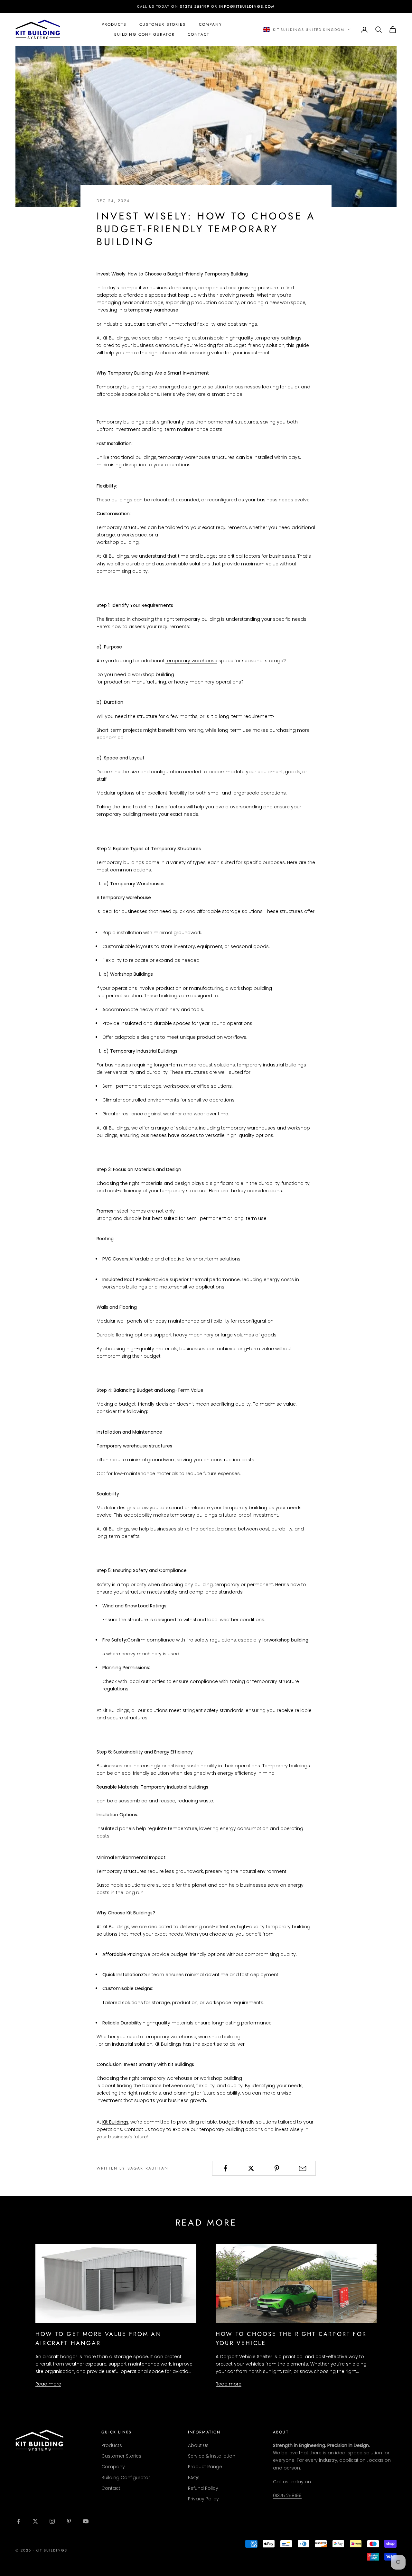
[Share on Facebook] (225, 2168)
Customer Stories (163, 24)
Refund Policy (203, 2488)
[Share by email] (303, 2168)
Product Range (205, 2467)
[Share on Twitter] (251, 2168)
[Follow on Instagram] (52, 2521)
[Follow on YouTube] (86, 2521)
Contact (199, 34)
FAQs (194, 2478)
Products (114, 24)
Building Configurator (145, 34)
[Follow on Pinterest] (69, 2521)
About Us (198, 2445)
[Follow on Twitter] (35, 2521)
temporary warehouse (191, 661)
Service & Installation (212, 2456)
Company (211, 24)
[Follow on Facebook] (19, 2521)
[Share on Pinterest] (277, 2168)
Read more (48, 2384)
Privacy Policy (203, 2499)
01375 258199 (287, 2496)
